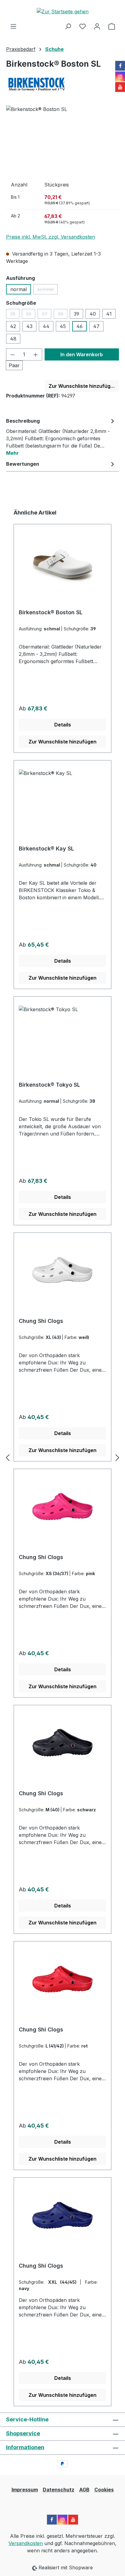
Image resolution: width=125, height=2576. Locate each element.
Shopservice (23, 2433)
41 (109, 314)
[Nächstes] (117, 1457)
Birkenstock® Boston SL (51, 612)
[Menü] (13, 26)
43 (29, 326)
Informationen (25, 2447)
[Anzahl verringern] (12, 354)
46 (79, 326)
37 (46, 315)
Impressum (25, 2490)
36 (30, 315)
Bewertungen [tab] (23, 464)
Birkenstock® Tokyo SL (49, 1085)
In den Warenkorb (82, 354)
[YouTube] (120, 87)
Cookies (104, 2490)
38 (62, 315)
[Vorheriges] (8, 1457)
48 (13, 339)
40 (93, 314)
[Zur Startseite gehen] (62, 11)
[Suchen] (68, 26)
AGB (84, 2490)
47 (96, 326)
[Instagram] (120, 76)
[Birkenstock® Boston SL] (62, 140)
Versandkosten (26, 2543)
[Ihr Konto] (97, 26)
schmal (47, 290)
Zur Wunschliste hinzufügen (83, 386)
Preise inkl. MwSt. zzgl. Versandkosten (51, 237)
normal (19, 289)
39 (76, 314)
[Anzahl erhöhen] (36, 354)
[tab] (61, 437)
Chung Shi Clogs (41, 1321)
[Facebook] (120, 66)
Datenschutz (59, 2490)
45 (63, 326)
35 (15, 315)
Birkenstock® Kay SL (46, 849)
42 (13, 326)
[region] (62, 140)
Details (63, 725)
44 (46, 326)
